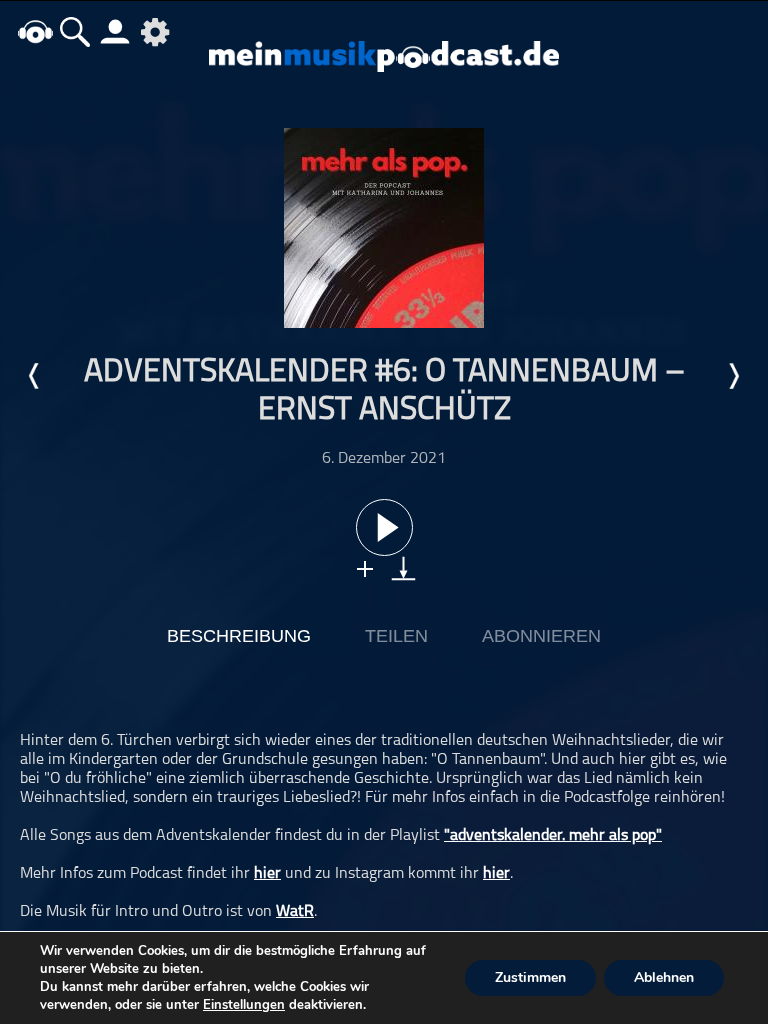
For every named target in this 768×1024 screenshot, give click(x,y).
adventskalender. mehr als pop (553, 836)
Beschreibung (239, 636)
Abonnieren (541, 636)
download (403, 568)
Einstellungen (244, 1005)
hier (267, 874)
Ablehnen (664, 977)
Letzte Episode (35, 376)
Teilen (396, 636)
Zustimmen (530, 977)
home (35, 31)
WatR (295, 912)
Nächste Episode (733, 376)
